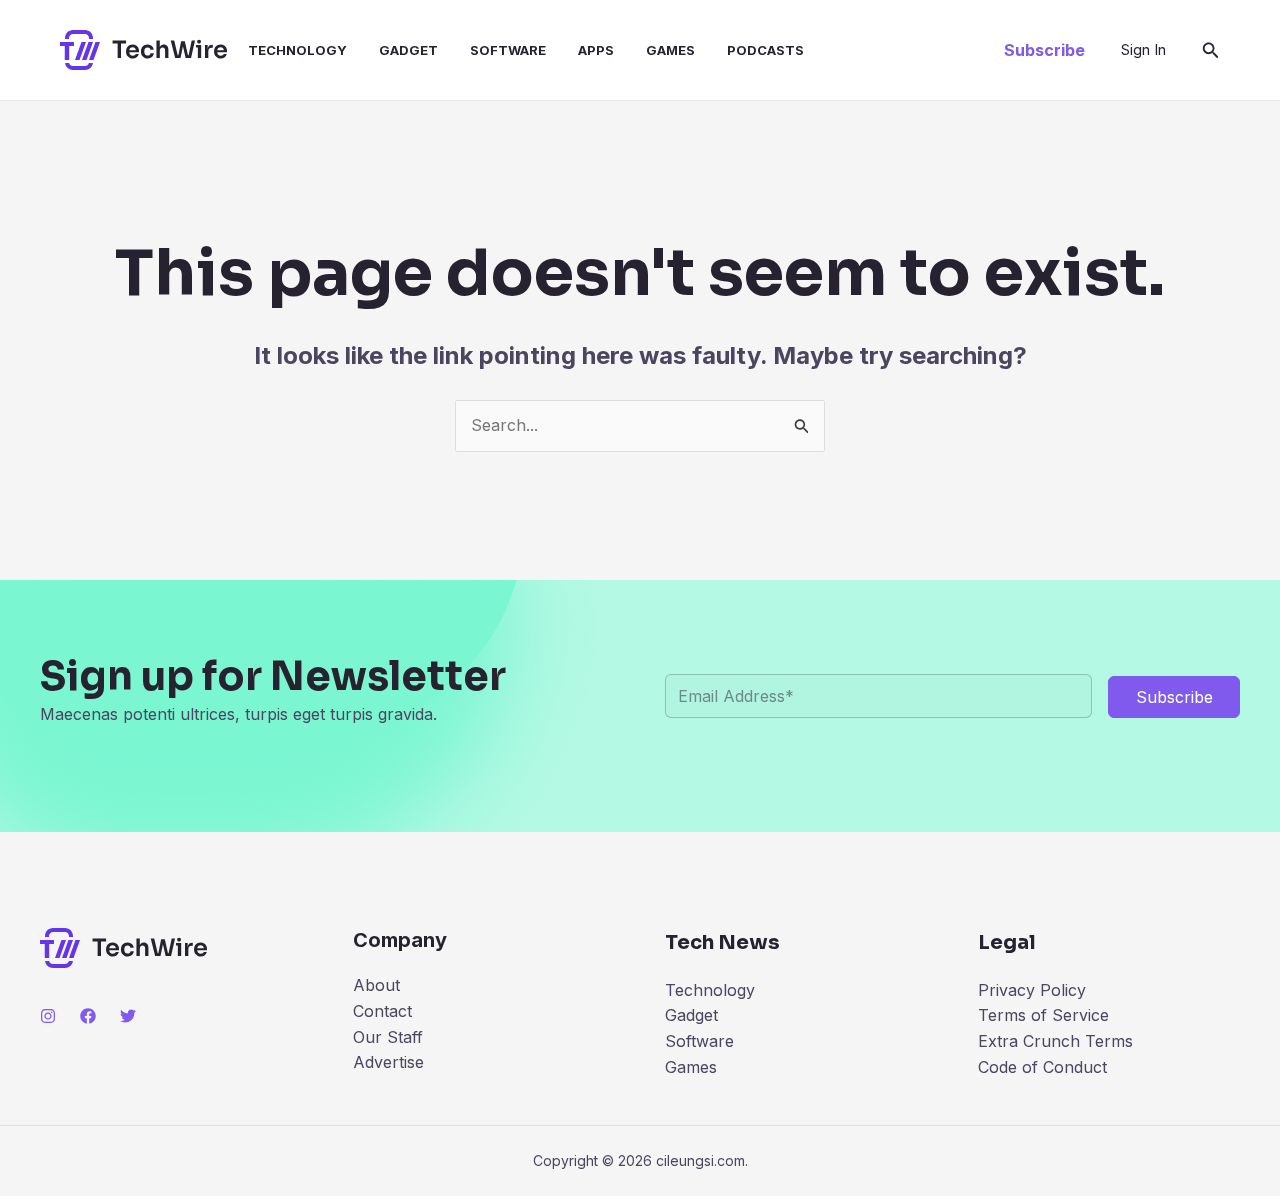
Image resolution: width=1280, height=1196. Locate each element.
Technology (297, 50)
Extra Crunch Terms (1055, 1041)
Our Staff (388, 1037)
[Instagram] (48, 1016)
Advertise (388, 1062)
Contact (382, 1011)
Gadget (408, 50)
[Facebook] (88, 1016)
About (376, 985)
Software (508, 50)
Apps (596, 50)
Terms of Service (1043, 1015)
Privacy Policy (1032, 990)
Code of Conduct (1042, 1067)
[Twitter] (128, 1016)
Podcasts (765, 50)
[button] (1044, 50)
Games (670, 50)
